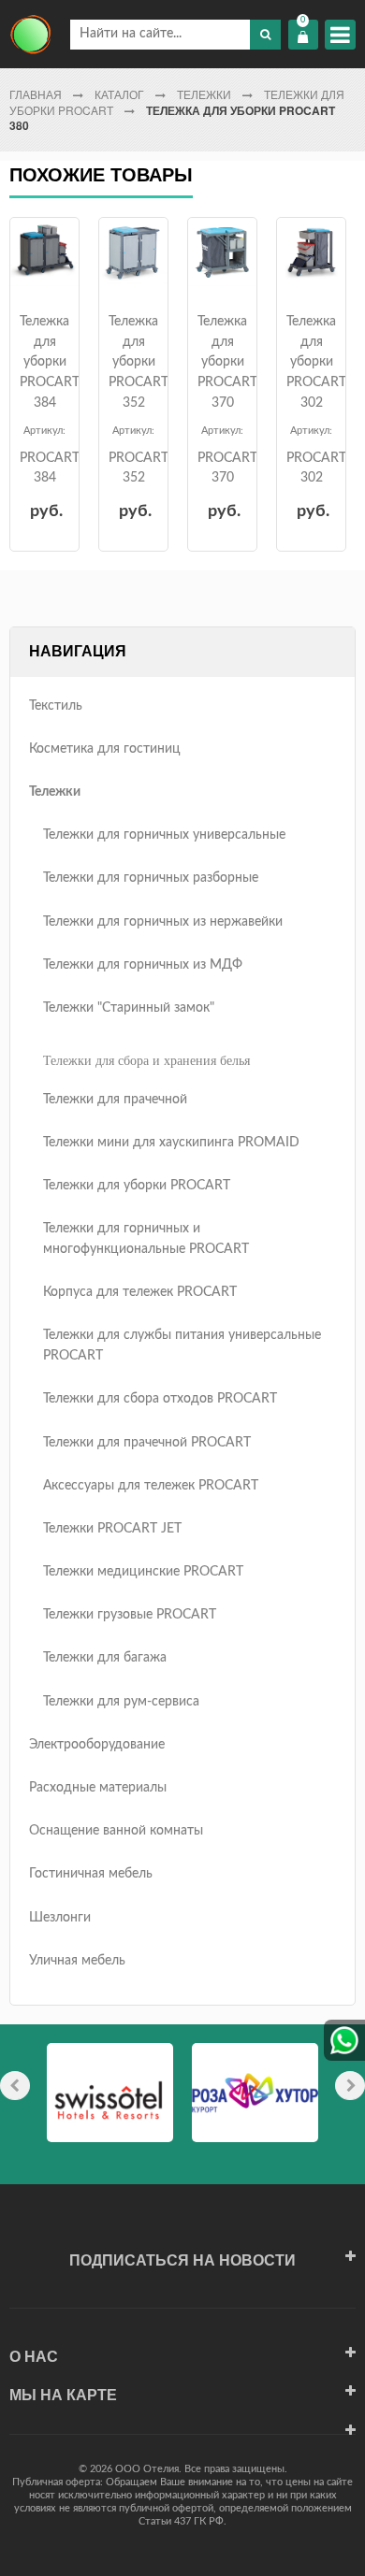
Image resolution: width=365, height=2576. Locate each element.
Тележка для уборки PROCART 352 (139, 362)
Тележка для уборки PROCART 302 (316, 362)
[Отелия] (30, 34)
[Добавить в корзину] (43, 272)
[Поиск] (265, 35)
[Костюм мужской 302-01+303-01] (44, 252)
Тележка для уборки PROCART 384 (50, 362)
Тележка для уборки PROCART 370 (227, 362)
